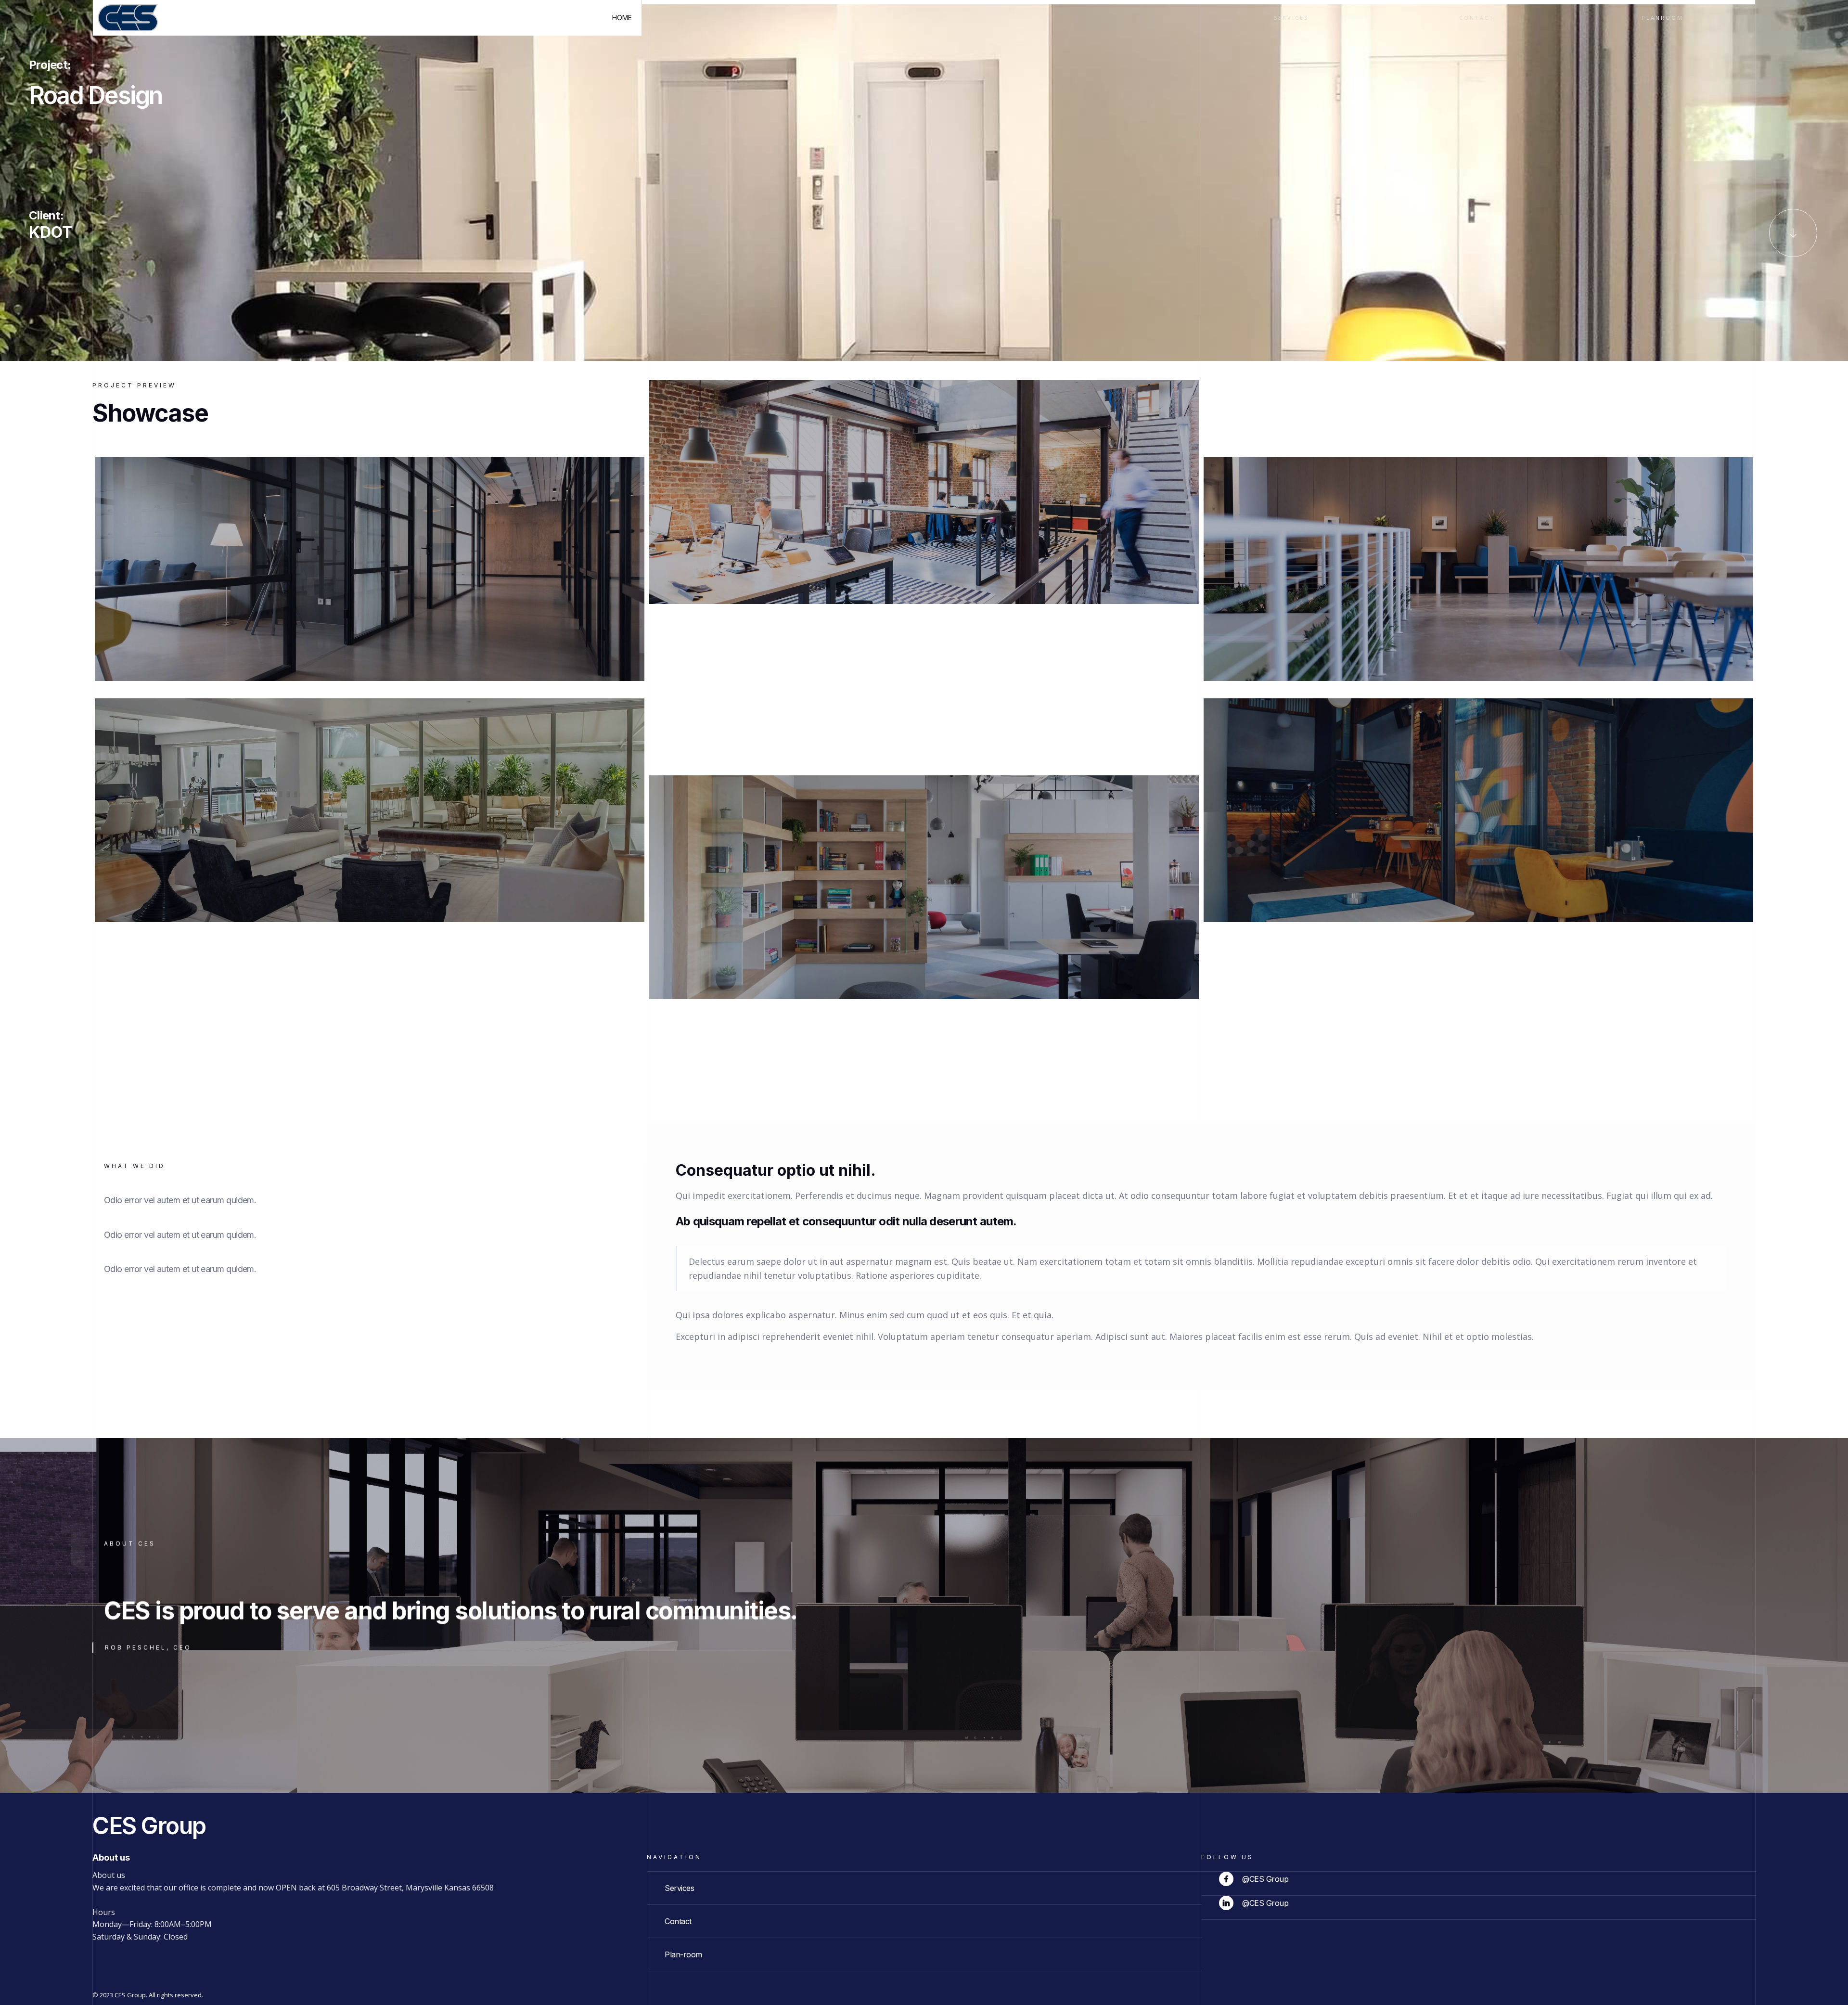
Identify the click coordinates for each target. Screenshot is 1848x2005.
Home (622, 18)
